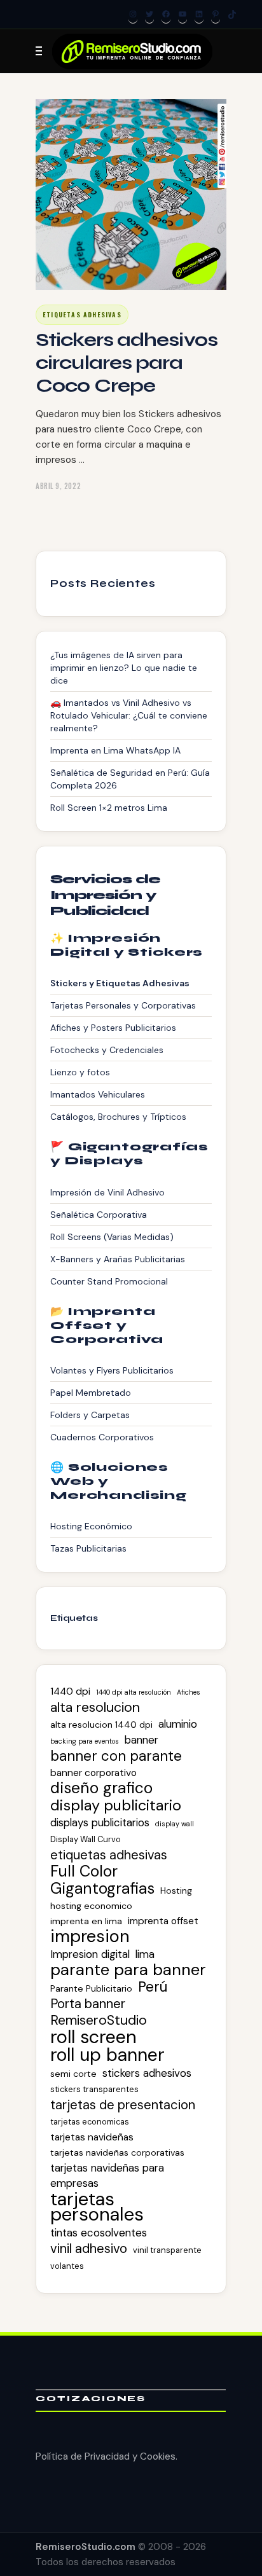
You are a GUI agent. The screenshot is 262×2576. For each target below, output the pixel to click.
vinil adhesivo (89, 2249)
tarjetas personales (97, 2207)
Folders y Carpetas (90, 1415)
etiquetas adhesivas (109, 1855)
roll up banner (107, 2055)
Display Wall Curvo (86, 1839)
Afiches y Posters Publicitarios (113, 1028)
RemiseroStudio (99, 2020)
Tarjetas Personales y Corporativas (123, 1005)
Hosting (176, 1891)
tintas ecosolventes (99, 2233)
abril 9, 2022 (58, 486)
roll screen (93, 2037)
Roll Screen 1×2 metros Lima (109, 808)
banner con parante (116, 1756)
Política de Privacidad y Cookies (106, 2456)
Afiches (189, 1692)
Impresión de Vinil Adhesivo (107, 1192)
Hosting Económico (91, 1526)
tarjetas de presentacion (123, 2105)
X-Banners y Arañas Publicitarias (118, 1259)
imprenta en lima (86, 1921)
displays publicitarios (100, 1822)
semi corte (73, 2074)
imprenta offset (163, 1921)
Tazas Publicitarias (88, 1548)
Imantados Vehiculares (98, 1094)
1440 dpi (70, 1691)
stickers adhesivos (147, 2073)
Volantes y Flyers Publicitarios (112, 1370)
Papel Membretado (91, 1393)
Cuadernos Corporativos (102, 1437)
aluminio (178, 1724)
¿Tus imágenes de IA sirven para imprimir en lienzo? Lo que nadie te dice (124, 668)
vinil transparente (167, 2250)
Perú (153, 1987)
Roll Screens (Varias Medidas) (112, 1237)
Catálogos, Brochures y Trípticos (118, 1117)
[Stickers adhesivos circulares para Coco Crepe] (131, 195)
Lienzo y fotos (80, 1072)
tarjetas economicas (90, 2122)
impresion (90, 1936)
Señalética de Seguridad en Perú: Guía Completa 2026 (130, 779)
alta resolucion (95, 1707)
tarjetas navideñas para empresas (107, 2175)
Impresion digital (90, 1954)
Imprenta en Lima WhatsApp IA (115, 750)
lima (145, 1954)
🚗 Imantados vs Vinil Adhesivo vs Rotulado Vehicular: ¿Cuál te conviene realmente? (129, 715)
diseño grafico (101, 1788)
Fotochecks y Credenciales (107, 1050)
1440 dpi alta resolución (134, 1692)
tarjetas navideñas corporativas (117, 2152)
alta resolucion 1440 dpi (101, 1725)
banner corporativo (93, 1773)
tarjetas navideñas (92, 2137)
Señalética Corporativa (99, 1215)
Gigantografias (102, 1889)
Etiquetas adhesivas (82, 314)
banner (141, 1740)
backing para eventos (85, 1741)
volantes (67, 2266)
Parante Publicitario (91, 1988)
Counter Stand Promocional (109, 1281)
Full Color (84, 1871)
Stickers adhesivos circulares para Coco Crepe (127, 362)
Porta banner (88, 2004)
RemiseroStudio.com (86, 2547)
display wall (175, 1824)
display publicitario (116, 1805)
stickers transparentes (94, 2089)
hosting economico (91, 1906)
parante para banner (128, 1970)
